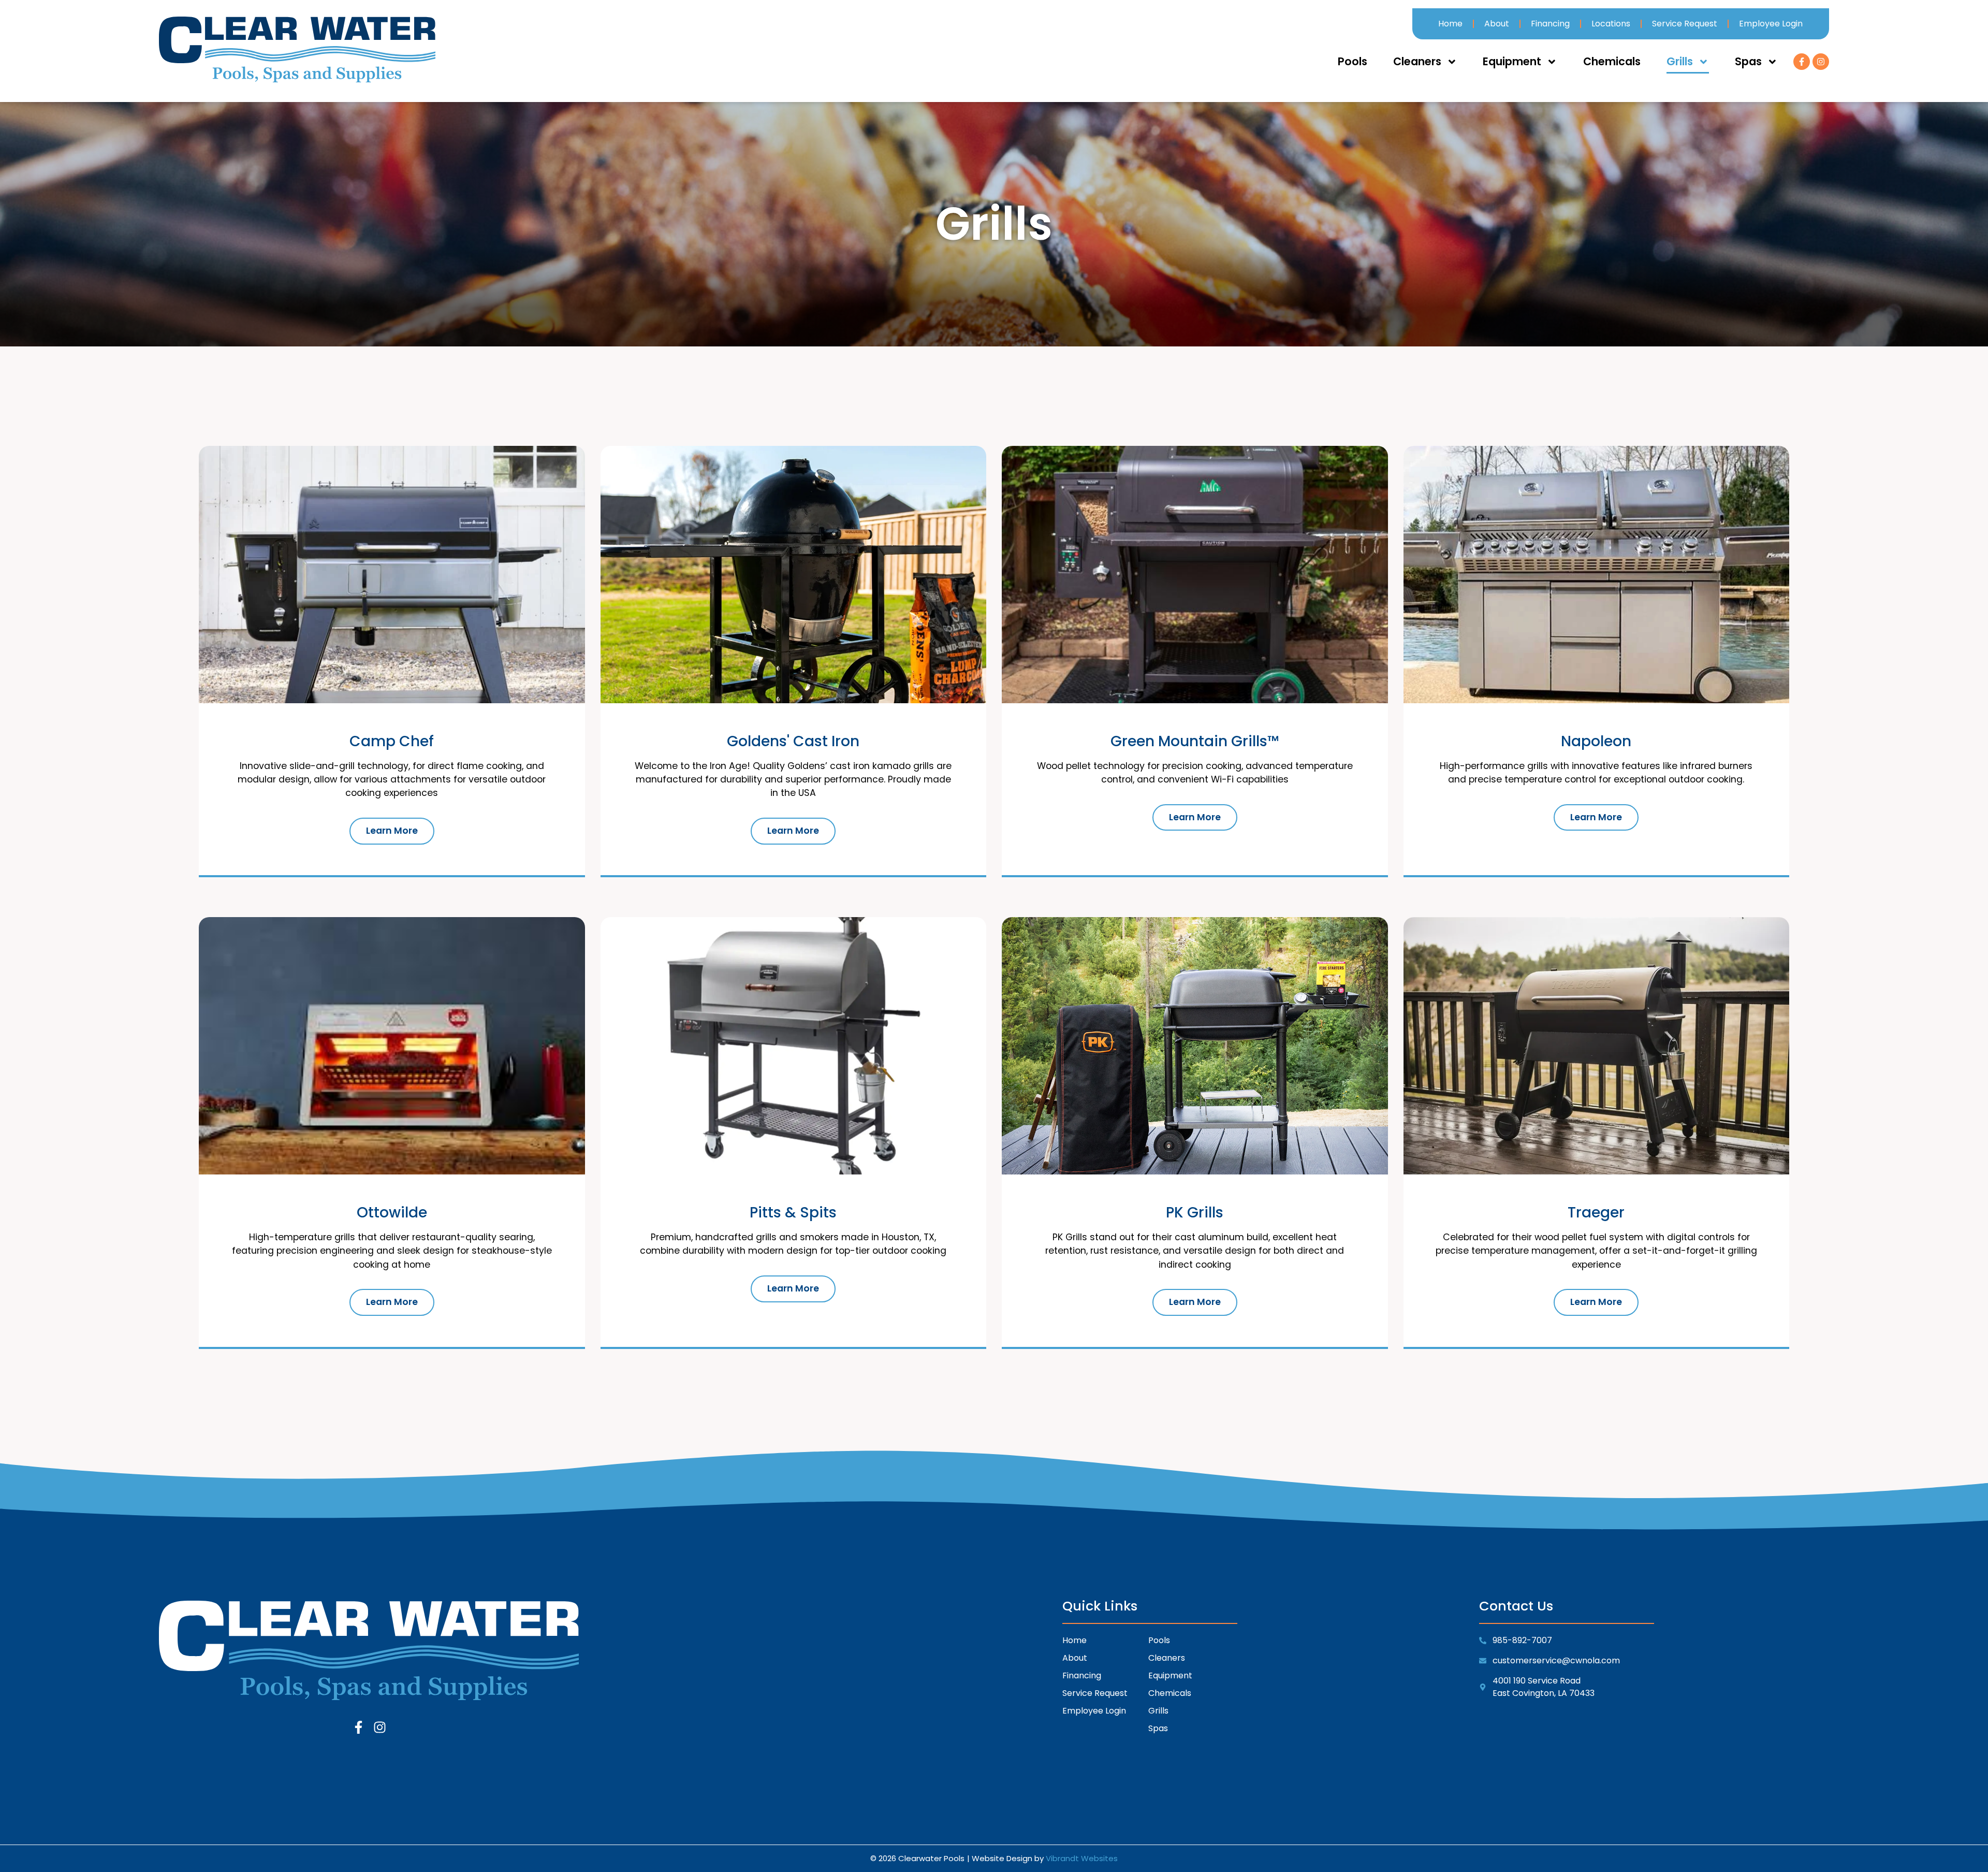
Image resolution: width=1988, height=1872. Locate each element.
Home (1450, 24)
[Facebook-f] (1802, 62)
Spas (1748, 61)
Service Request (1685, 24)
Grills (1680, 61)
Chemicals (1612, 61)
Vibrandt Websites (1082, 1858)
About (1497, 24)
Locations (1611, 24)
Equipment (1512, 61)
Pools (1353, 61)
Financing (1550, 24)
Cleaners (1417, 61)
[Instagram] (1821, 62)
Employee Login (1771, 24)
